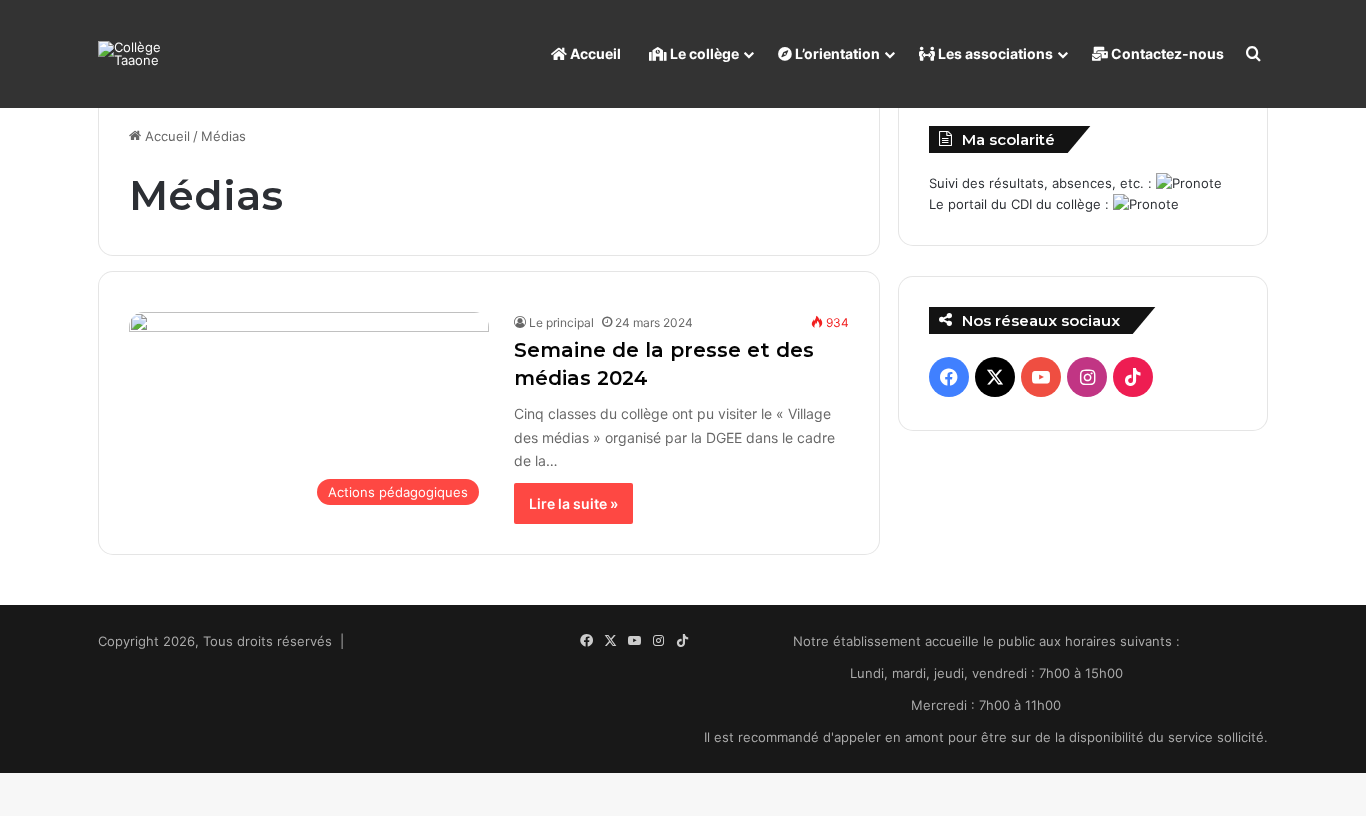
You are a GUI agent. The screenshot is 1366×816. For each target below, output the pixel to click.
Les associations (994, 53)
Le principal (561, 322)
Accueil (594, 53)
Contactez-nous (1166, 53)
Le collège (703, 53)
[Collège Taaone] (143, 54)
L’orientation (836, 53)
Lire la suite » (573, 503)
